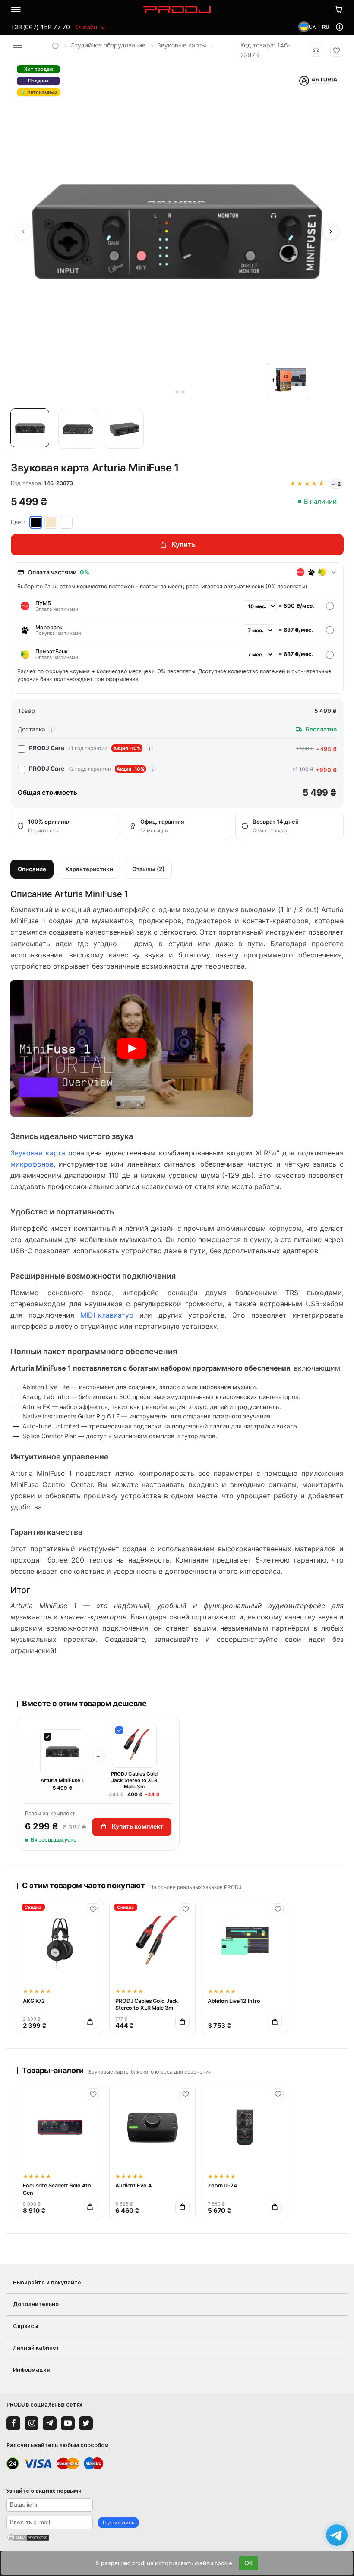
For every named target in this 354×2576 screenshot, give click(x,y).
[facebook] (13, 2423)
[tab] (171, 392)
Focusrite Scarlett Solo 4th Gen (57, 2189)
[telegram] (50, 2423)
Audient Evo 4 (133, 2185)
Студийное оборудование (108, 45)
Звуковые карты (182, 45)
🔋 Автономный (39, 92)
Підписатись (118, 2523)
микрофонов (32, 1164)
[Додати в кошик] (90, 2022)
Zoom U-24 (222, 2185)
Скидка (33, 1907)
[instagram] (32, 2423)
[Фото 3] (124, 429)
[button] (32, 430)
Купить (183, 544)
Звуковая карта (38, 1153)
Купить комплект (138, 1826)
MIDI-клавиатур (107, 1315)
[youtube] (68, 2423)
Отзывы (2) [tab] (148, 869)
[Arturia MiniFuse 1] (132, 1048)
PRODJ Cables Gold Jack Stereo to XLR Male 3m (134, 1780)
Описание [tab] (32, 869)
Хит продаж (39, 69)
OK (248, 2563)
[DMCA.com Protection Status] (177, 2538)
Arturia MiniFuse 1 (62, 1780)
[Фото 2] (78, 429)
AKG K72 (34, 2001)
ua (312, 27)
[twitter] (86, 2423)
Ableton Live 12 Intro (234, 2001)
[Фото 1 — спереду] (30, 428)
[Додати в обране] (93, 1909)
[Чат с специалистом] (337, 2535)
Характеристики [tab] (89, 869)
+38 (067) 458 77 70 (40, 27)
